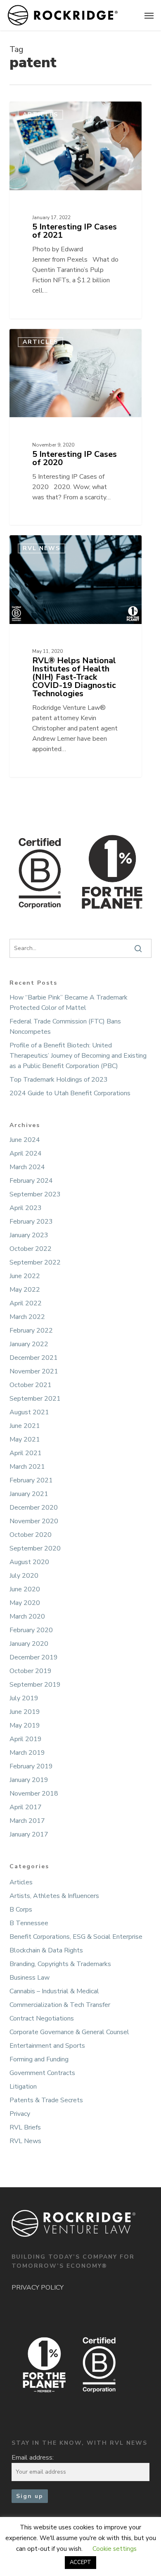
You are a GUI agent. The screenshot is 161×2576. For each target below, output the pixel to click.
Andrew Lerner (43, 111)
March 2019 (27, 1753)
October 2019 (31, 1671)
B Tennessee (29, 1923)
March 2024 (27, 1167)
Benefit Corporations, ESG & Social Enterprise (76, 1937)
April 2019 (26, 1739)
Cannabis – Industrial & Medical (54, 1991)
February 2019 (31, 1766)
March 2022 (27, 1317)
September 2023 (35, 1194)
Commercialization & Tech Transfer (60, 2005)
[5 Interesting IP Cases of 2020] (76, 427)
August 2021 (29, 1412)
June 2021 (25, 1426)
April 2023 (26, 1208)
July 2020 (24, 1576)
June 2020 (25, 1589)
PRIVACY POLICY (38, 2288)
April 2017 (26, 1807)
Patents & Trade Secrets (46, 2100)
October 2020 (31, 1535)
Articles (21, 1882)
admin (34, 545)
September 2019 (35, 1685)
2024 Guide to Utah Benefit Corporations (70, 1093)
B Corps (21, 1910)
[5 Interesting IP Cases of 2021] (76, 210)
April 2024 (26, 1153)
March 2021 (27, 1467)
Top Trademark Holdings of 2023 (59, 1080)
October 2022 (31, 1249)
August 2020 (29, 1562)
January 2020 (29, 1644)
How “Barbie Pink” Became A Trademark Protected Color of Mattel (69, 1003)
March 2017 (27, 1821)
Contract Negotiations (42, 2018)
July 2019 (24, 1698)
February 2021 (31, 1480)
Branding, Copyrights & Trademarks (60, 1964)
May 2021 (25, 1439)
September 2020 (35, 1548)
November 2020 (34, 1521)
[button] (149, 15)
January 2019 (29, 1780)
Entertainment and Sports (47, 2046)
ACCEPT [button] (80, 2562)
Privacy (20, 2114)
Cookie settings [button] (115, 2549)
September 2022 (35, 1262)
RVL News (25, 2141)
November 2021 (34, 1371)
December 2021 (34, 1358)
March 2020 (27, 1616)
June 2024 (25, 1140)
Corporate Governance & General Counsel (69, 2032)
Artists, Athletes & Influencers (54, 1896)
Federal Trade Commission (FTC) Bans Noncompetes (65, 1027)
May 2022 (25, 1290)
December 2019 (34, 1657)
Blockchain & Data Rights (46, 1950)
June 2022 (25, 1276)
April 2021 (26, 1453)
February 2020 (31, 1630)
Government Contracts (42, 2073)
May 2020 (25, 1603)
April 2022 (26, 1303)
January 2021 (29, 1494)
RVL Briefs (25, 2127)
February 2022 (31, 1331)
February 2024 (31, 1181)
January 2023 (29, 1235)
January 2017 (29, 1834)
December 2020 (34, 1508)
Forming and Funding (39, 2059)
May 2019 (25, 1725)
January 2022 (29, 1344)
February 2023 (31, 1222)
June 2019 (25, 1712)
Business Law (30, 1978)
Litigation (23, 2087)
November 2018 (34, 1794)
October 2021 (31, 1385)
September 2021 (35, 1399)
